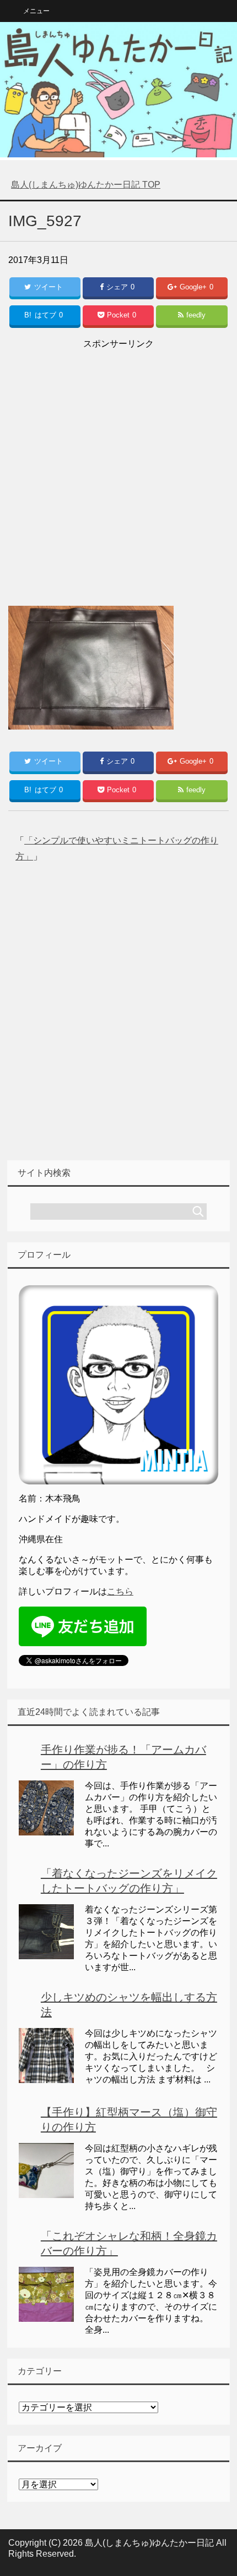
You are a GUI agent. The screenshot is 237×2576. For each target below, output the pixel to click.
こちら (120, 1591)
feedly (196, 315)
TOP (86, 185)
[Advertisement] (118, 470)
